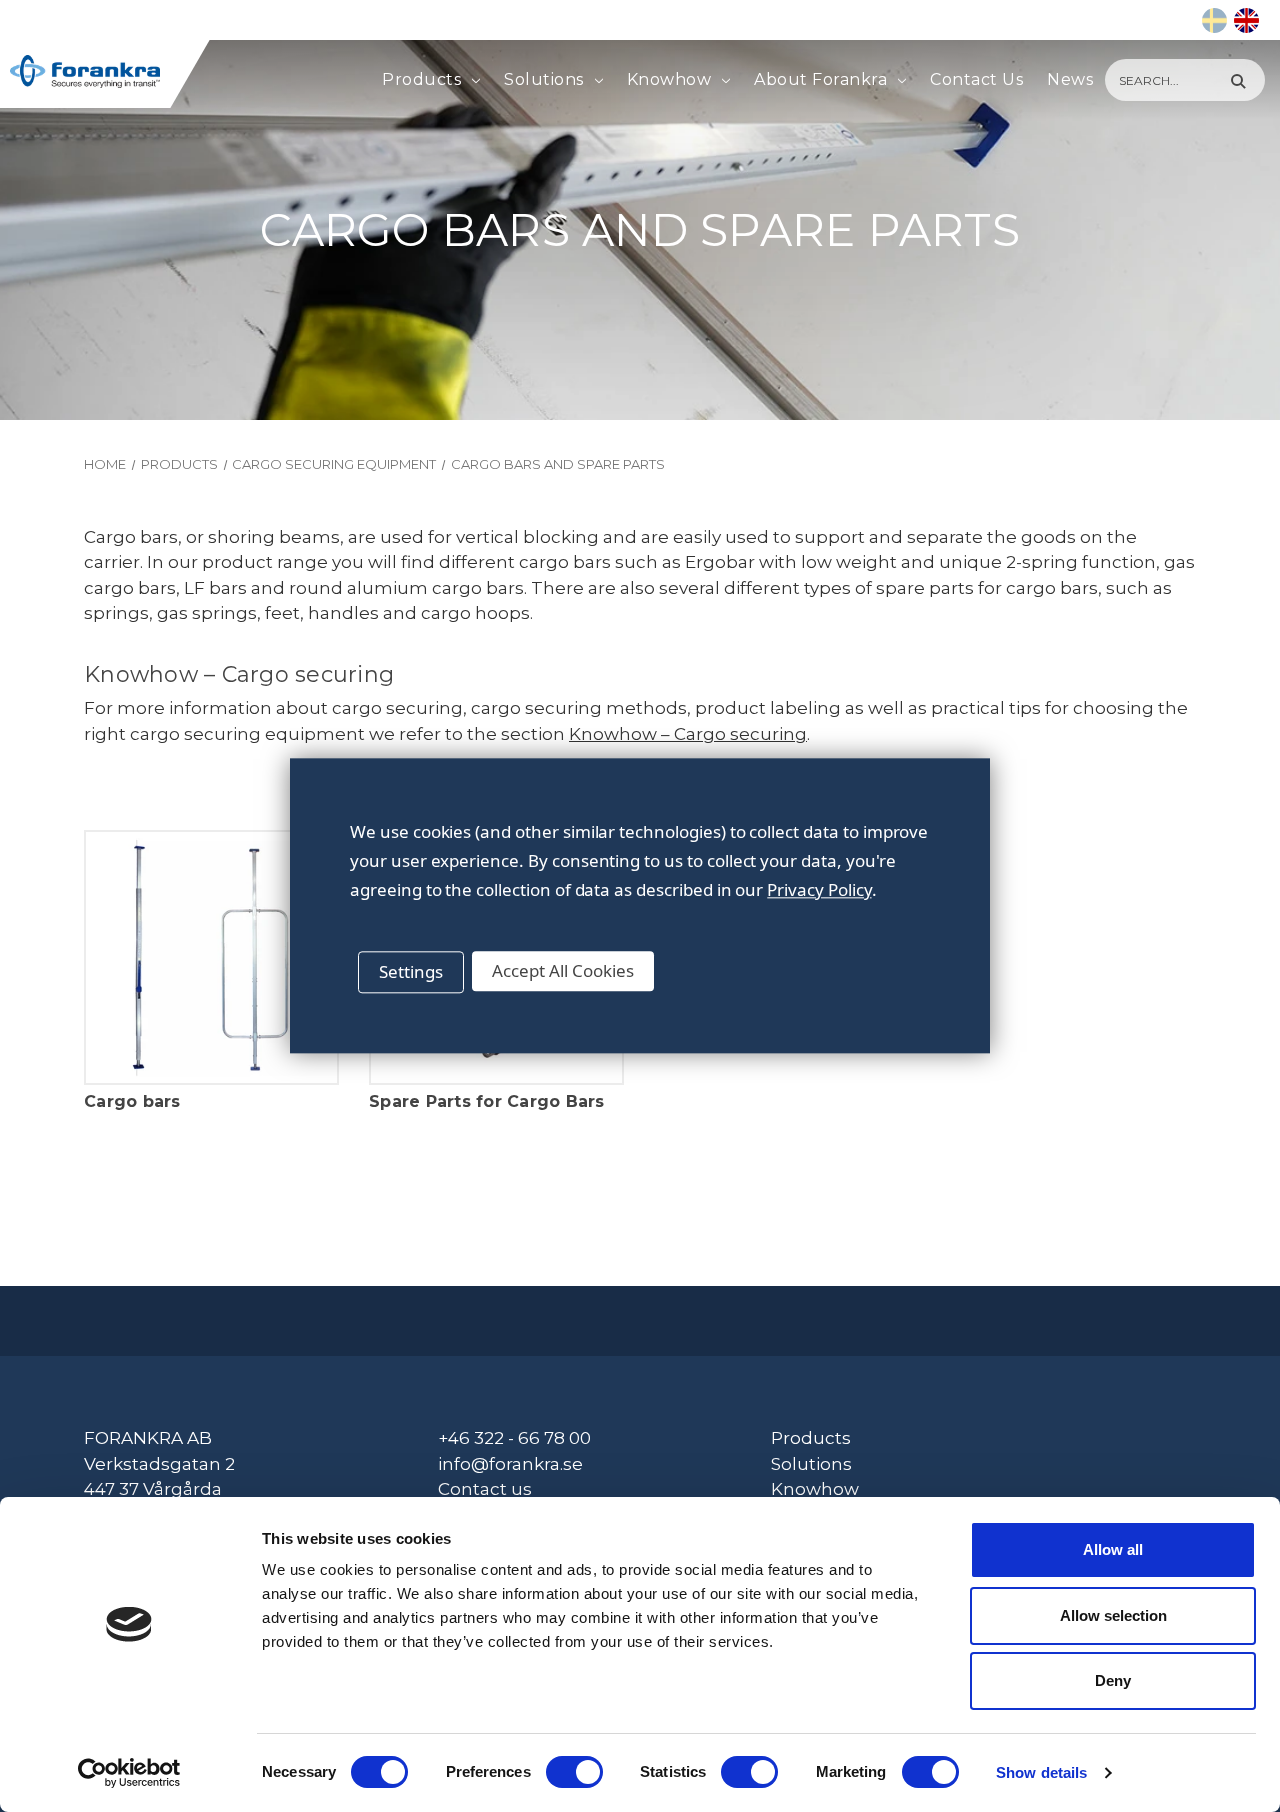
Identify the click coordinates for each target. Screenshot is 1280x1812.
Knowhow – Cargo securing (688, 734)
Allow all (1113, 1549)
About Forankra (820, 79)
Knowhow (669, 79)
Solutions (544, 79)
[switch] (574, 1772)
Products (421, 79)
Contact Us (976, 79)
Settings (411, 971)
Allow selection (1113, 1615)
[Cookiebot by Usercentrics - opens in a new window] (129, 1773)
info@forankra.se (510, 1464)
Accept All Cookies (563, 970)
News (1070, 79)
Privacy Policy (819, 889)
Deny (1113, 1680)
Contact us (485, 1489)
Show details (1041, 1772)
